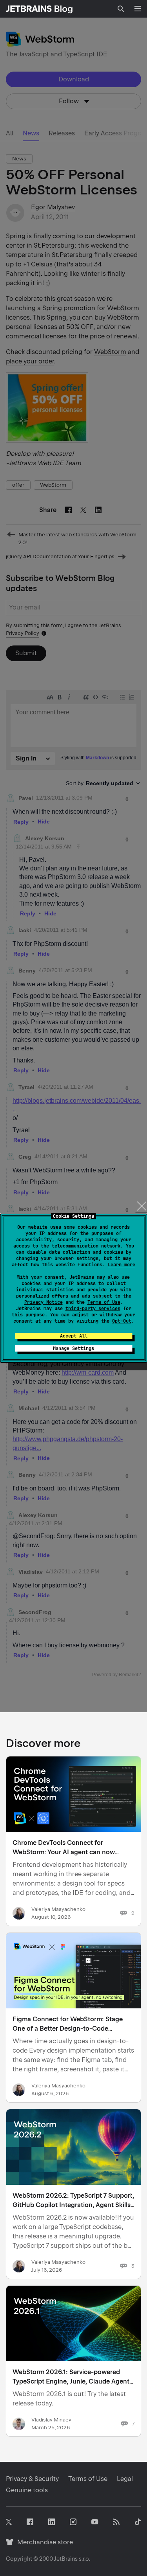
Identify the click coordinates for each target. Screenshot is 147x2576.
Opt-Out (122, 1321)
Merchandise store (43, 2542)
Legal (125, 2479)
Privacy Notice (44, 1302)
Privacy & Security (32, 2479)
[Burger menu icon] (138, 9)
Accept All (74, 1336)
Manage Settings (73, 1348)
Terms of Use (104, 1302)
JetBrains (66, 2559)
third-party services (93, 1309)
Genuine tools (27, 2490)
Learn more (122, 1265)
